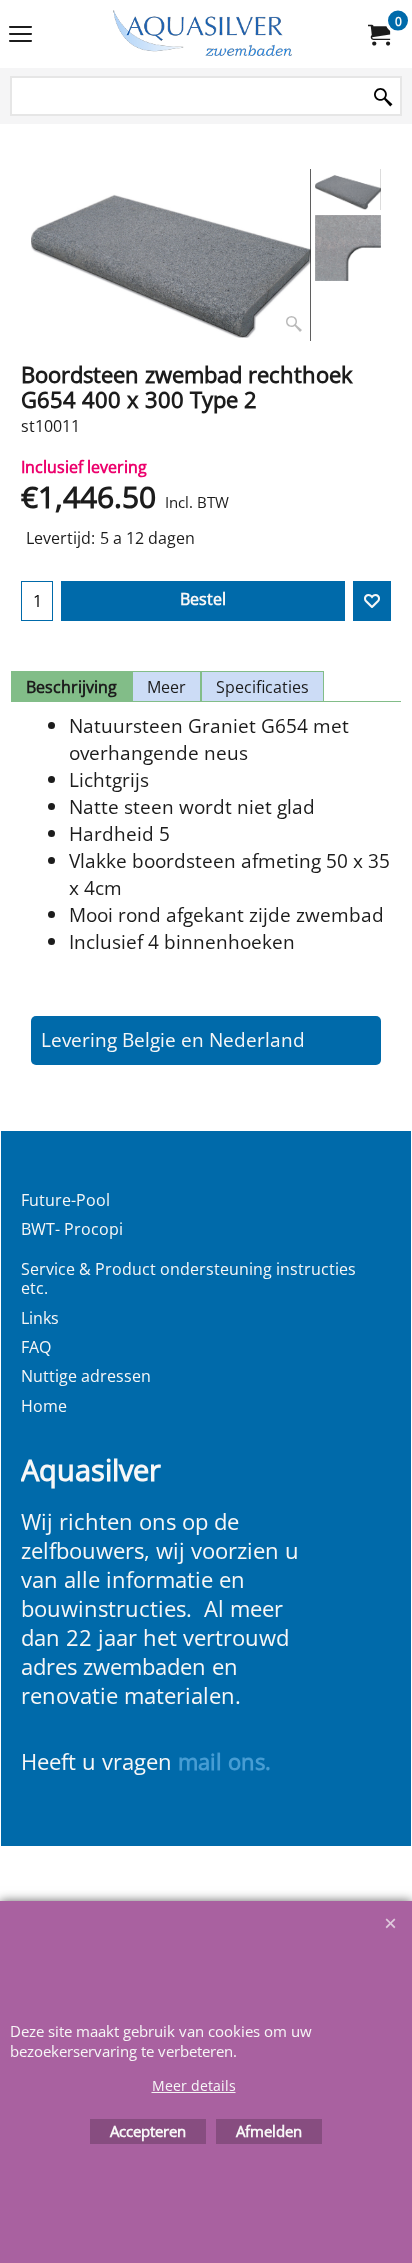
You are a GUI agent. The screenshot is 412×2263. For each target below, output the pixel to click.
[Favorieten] (372, 601)
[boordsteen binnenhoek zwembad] (348, 248)
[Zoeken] (383, 97)
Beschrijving (71, 687)
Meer (166, 687)
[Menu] (20, 36)
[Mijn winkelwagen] (378, 34)
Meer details (194, 2085)
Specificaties (262, 687)
